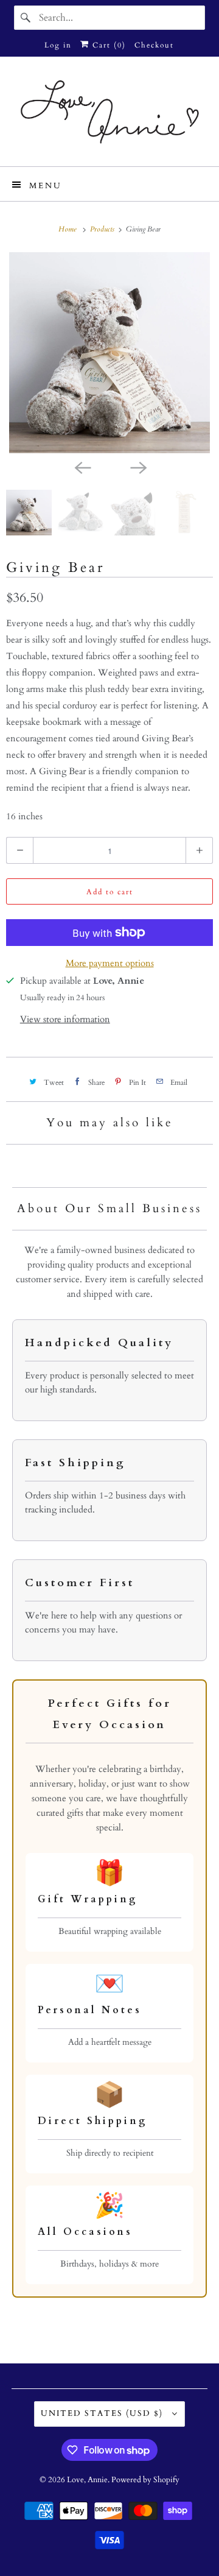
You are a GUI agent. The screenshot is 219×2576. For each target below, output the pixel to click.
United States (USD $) (103, 2413)
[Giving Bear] (109, 353)
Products (103, 229)
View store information (65, 1019)
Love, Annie (87, 2480)
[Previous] (82, 467)
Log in (58, 45)
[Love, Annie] (109, 116)
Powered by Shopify (145, 2480)
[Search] (26, 18)
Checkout (154, 45)
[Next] (137, 467)
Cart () (108, 45)
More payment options (110, 963)
